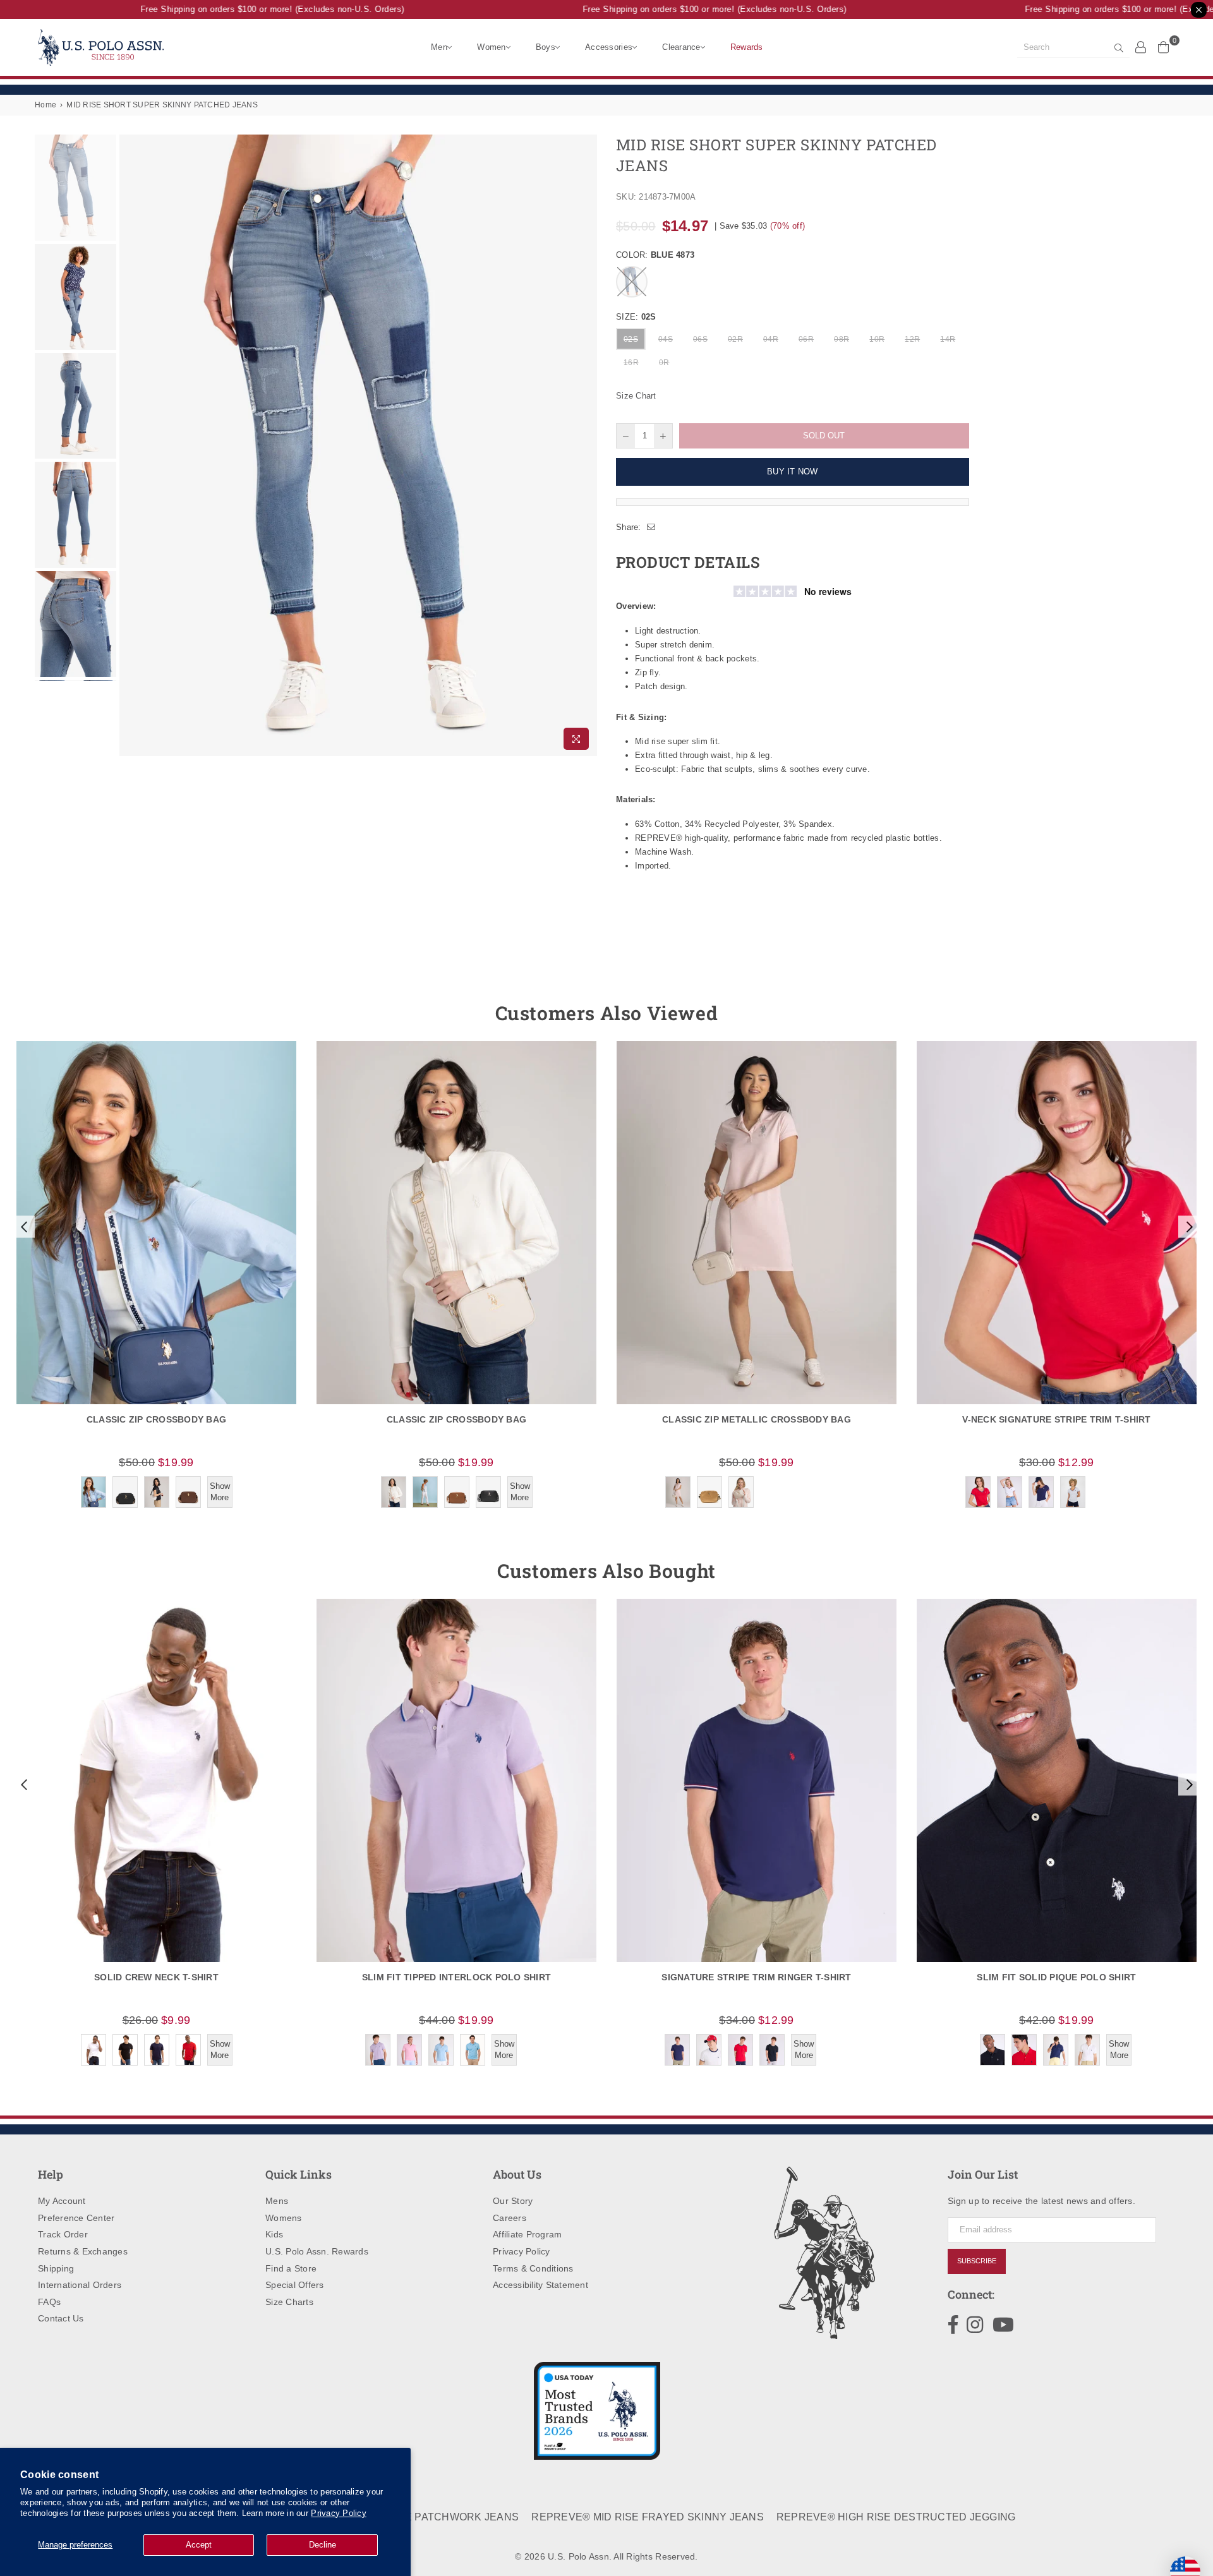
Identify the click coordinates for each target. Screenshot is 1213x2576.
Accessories (609, 47)
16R (631, 363)
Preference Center (76, 2218)
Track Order (63, 2234)
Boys (546, 47)
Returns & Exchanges (83, 2251)
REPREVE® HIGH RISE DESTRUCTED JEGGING (896, 2517)
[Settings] (1141, 47)
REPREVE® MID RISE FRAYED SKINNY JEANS (648, 2517)
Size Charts (289, 2302)
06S (700, 339)
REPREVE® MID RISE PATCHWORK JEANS (412, 2517)
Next (586, 445)
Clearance (681, 47)
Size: (636, 317)
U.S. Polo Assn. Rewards (317, 2251)
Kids (274, 2234)
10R (877, 339)
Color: (655, 255)
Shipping (56, 2268)
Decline (323, 2545)
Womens (284, 2218)
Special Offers (295, 2285)
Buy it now (793, 472)
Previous (130, 445)
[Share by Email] (651, 527)
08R (842, 339)
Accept (199, 2545)
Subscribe (977, 2261)
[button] (23, 1227)
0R (664, 363)
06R (806, 339)
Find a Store (291, 2268)
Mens (277, 2201)
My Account (62, 2201)
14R (948, 339)
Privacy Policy (339, 2513)
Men (439, 47)
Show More (220, 1492)
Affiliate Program (527, 2234)
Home (45, 105)
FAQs (49, 2302)
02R (735, 339)
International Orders (80, 2285)
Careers (510, 2218)
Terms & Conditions (533, 2268)
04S (666, 339)
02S (631, 339)
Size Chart (636, 396)
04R (771, 339)
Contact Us (61, 2318)
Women (491, 47)
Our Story (513, 2201)
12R (912, 339)
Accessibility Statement (540, 2285)
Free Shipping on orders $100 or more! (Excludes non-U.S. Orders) (243, 9)
